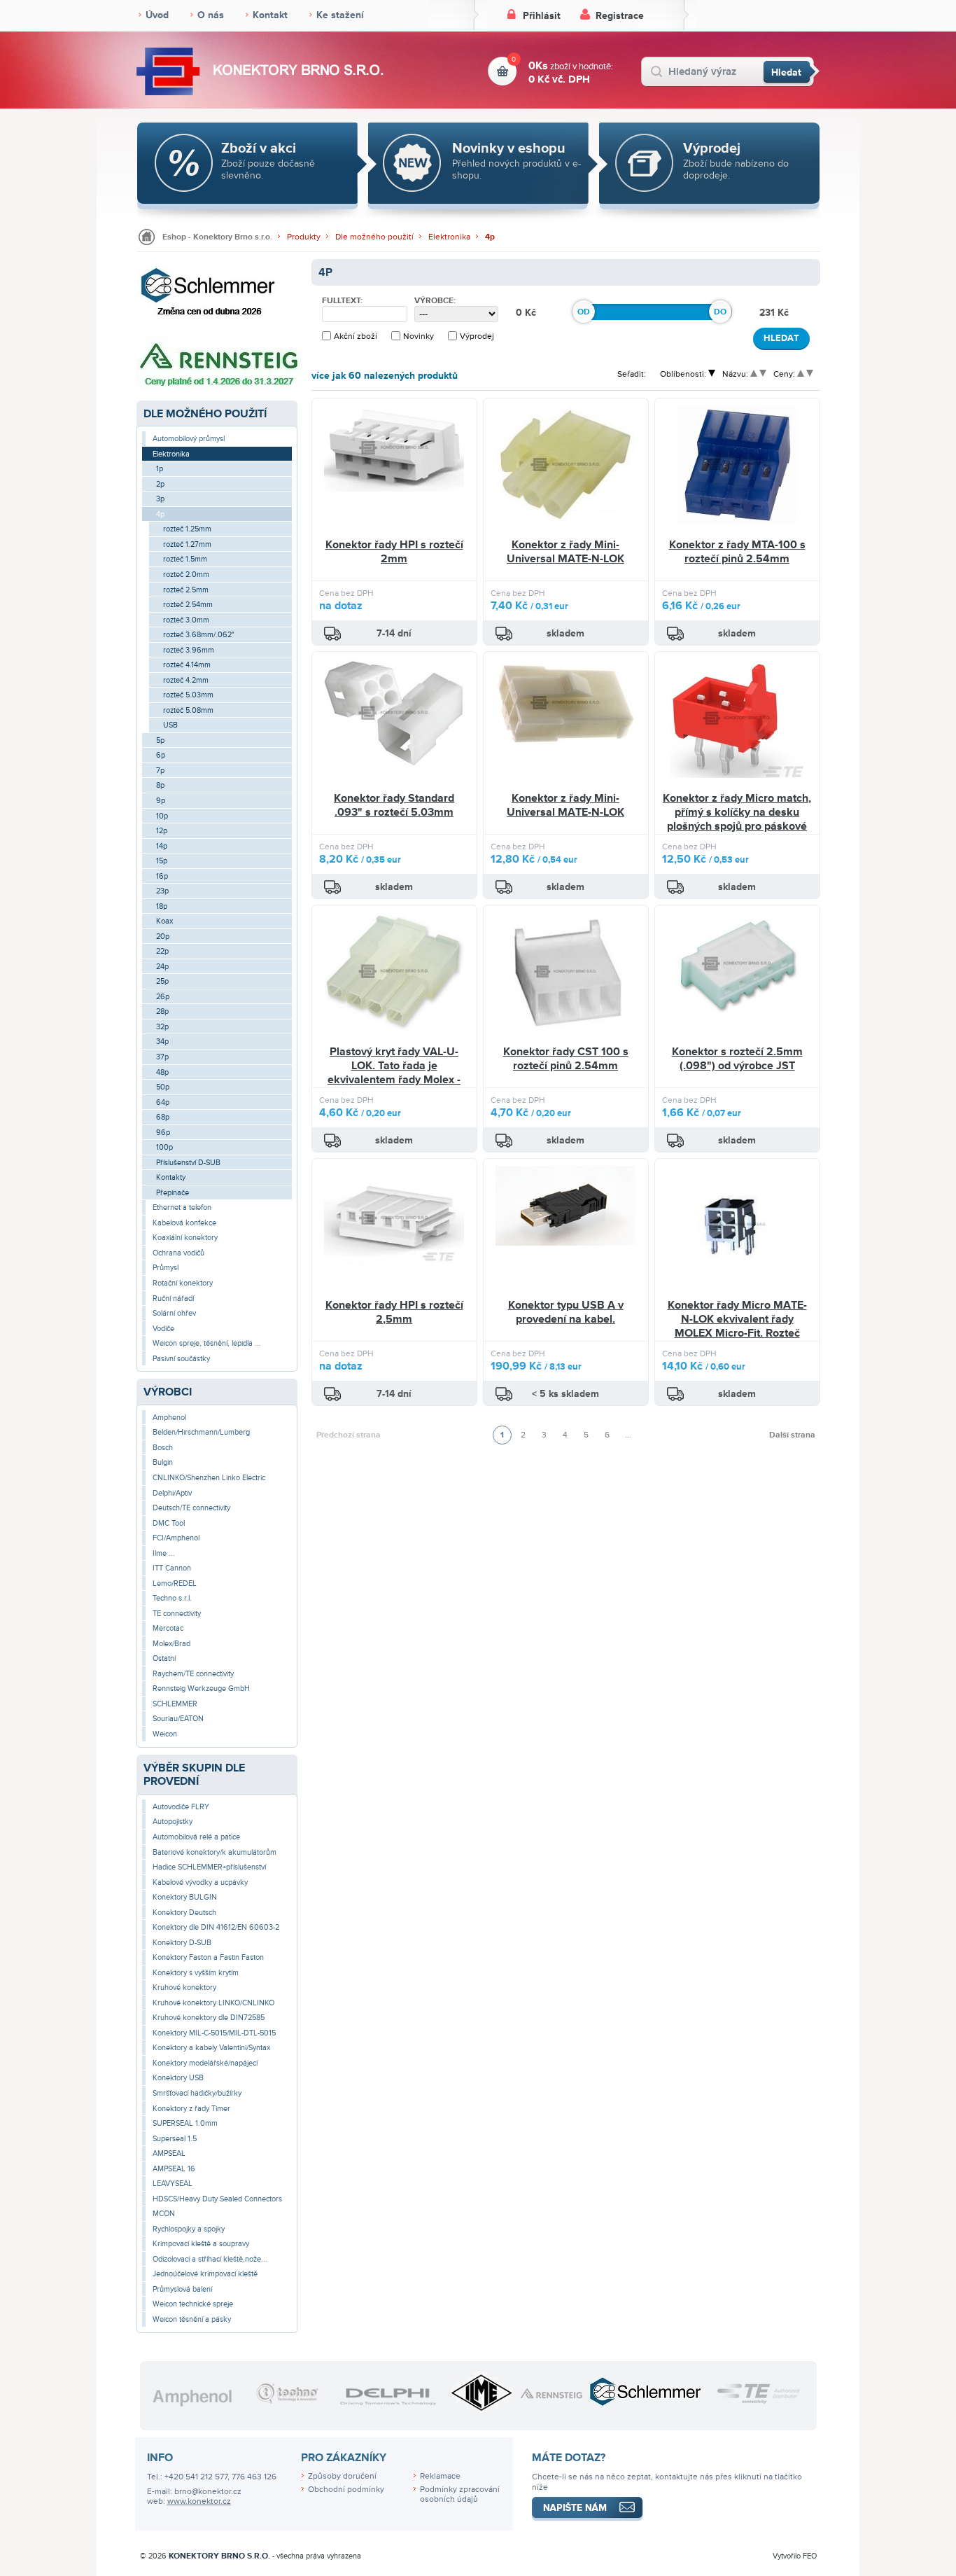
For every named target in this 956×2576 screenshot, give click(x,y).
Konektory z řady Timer (191, 2109)
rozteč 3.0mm (186, 620)
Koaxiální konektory (185, 1238)
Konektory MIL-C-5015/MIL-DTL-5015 (214, 2033)
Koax (164, 921)
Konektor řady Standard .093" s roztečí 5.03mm (394, 805)
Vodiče (163, 1329)
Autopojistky (173, 1822)
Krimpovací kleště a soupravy (201, 2244)
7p (160, 771)
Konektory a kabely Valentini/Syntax (211, 2048)
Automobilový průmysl (189, 439)
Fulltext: (342, 301)
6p (161, 755)
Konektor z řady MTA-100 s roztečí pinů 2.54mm (737, 552)
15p (162, 861)
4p (490, 237)
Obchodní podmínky (346, 2490)
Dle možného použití (374, 237)
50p (163, 1087)
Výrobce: (435, 301)
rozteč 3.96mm (189, 650)
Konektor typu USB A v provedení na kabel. (566, 1312)
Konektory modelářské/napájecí (205, 2063)
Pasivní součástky (181, 1359)
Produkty (304, 237)
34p (162, 1042)
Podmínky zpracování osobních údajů (460, 2495)
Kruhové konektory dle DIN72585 (209, 2018)
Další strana (792, 1435)
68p (163, 1117)
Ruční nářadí (173, 1299)
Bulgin (163, 1462)
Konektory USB (178, 2078)
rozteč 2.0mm (186, 575)
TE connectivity (177, 1614)
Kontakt (270, 15)
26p (163, 997)
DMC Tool (169, 1523)
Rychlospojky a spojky (189, 2229)
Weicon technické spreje (193, 2304)
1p (160, 469)
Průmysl (166, 1268)
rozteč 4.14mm (187, 665)
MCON (164, 2214)
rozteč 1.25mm (187, 529)
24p (162, 967)
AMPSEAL (169, 2153)
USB (170, 725)
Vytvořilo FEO (795, 2556)
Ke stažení (340, 15)
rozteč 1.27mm (187, 544)
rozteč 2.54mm (188, 605)
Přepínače (173, 1193)
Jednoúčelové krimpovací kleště (205, 2274)
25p (162, 981)
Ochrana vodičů (178, 1253)
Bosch (163, 1448)
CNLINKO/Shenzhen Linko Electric (209, 1478)
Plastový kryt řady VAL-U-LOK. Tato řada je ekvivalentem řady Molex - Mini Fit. (394, 1072)
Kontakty (171, 1177)
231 (768, 313)
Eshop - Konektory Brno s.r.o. (217, 237)
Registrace (620, 16)
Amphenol (169, 1418)
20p (163, 937)
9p (161, 801)
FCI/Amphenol (176, 1538)
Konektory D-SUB (182, 1943)
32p (162, 1027)
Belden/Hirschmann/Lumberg (201, 1432)
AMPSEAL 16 (174, 2169)
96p (163, 1133)
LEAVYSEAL (173, 2184)
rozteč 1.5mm (185, 559)
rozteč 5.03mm (188, 695)
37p (162, 1057)
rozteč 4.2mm (186, 680)
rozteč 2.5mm (186, 590)
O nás (211, 15)
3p (160, 499)
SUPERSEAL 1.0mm (185, 2123)
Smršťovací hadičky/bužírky (197, 2093)
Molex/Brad (171, 1644)
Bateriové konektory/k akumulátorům (215, 1852)
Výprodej (477, 336)
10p (162, 816)
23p (162, 891)
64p (163, 1102)
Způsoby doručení (342, 2476)
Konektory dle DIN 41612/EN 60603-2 (216, 1927)
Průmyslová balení (182, 2289)
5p (160, 740)
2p (160, 484)
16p (162, 876)
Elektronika (449, 237)
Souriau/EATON (178, 1719)
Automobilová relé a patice (196, 1837)
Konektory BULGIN (185, 1897)
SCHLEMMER (175, 1704)
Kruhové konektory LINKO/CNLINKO (213, 2003)
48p (162, 1072)
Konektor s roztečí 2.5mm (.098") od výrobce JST (737, 1059)
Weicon (165, 1734)
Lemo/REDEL (175, 1583)
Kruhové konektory (184, 1987)
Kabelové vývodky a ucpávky (200, 1882)
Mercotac (168, 1628)
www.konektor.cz (199, 2501)
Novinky (419, 336)
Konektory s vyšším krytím (196, 1973)
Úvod (157, 15)
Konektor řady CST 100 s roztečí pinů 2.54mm (566, 1059)
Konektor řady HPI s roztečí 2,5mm (394, 1312)
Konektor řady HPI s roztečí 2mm (394, 552)
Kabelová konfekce (184, 1223)
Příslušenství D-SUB (188, 1163)
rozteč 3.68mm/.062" (199, 635)
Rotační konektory (183, 1283)
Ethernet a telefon (182, 1207)
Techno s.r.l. (172, 1598)
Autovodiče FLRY (181, 1807)
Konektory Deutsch (184, 1913)
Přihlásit (542, 16)
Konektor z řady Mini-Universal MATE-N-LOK (565, 552)
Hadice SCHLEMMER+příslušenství (209, 1867)
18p (162, 906)
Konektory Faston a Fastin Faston (208, 1957)
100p (164, 1147)
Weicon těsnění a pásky (192, 2319)
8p (160, 785)
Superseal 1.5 (175, 2139)
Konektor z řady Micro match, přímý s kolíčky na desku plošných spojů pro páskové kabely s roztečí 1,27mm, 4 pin (737, 826)
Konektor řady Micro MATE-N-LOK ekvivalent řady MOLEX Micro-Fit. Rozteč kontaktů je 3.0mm (737, 1326)
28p (162, 1011)
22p (162, 951)
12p (162, 831)
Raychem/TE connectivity (193, 1674)
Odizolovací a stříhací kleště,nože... (210, 2259)
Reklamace (440, 2476)
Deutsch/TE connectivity (191, 1508)
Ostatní (164, 1658)
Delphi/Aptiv (172, 1493)
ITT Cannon (172, 1568)
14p (162, 846)
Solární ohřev (174, 1313)
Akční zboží (356, 336)
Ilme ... (164, 1553)
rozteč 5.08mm (188, 710)
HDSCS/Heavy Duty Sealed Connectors (217, 2199)
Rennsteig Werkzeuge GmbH (201, 1689)
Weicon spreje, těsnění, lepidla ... (207, 1343)
